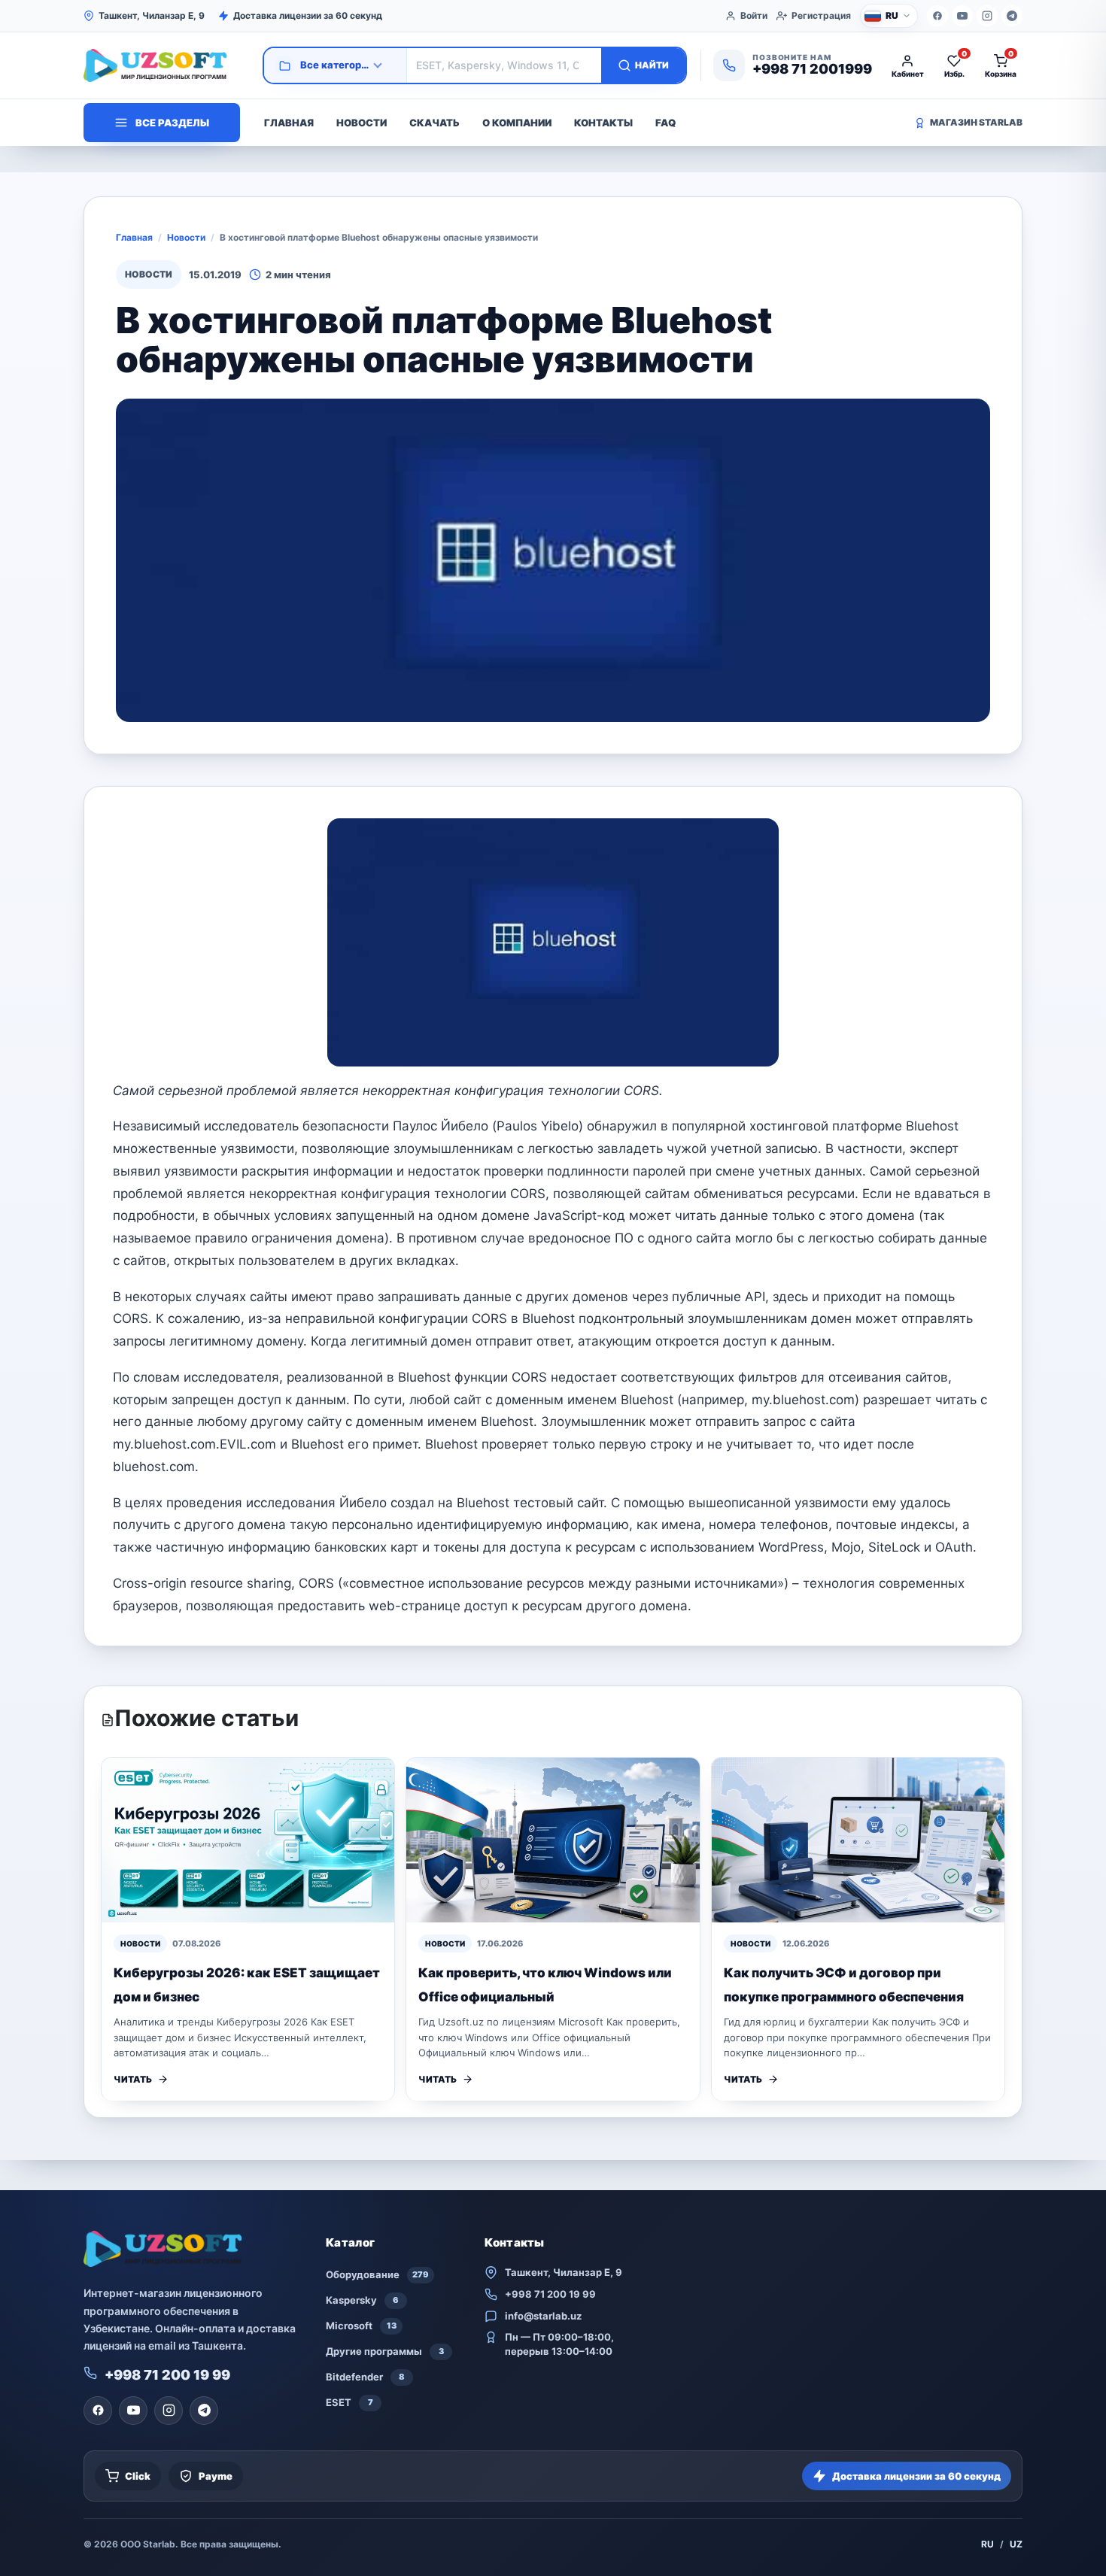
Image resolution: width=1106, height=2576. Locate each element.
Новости (362, 123)
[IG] (987, 16)
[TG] (1012, 16)
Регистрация (821, 15)
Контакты (603, 123)
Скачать (434, 123)
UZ (1016, 2544)
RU (987, 2544)
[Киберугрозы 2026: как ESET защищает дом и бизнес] (248, 1840)
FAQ (665, 123)
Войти (754, 15)
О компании (517, 123)
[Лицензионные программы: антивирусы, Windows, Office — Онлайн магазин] (166, 65)
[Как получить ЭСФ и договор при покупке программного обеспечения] (858, 1840)
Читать (133, 2079)
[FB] (937, 16)
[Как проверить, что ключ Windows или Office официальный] (553, 1840)
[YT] (962, 16)
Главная (289, 123)
